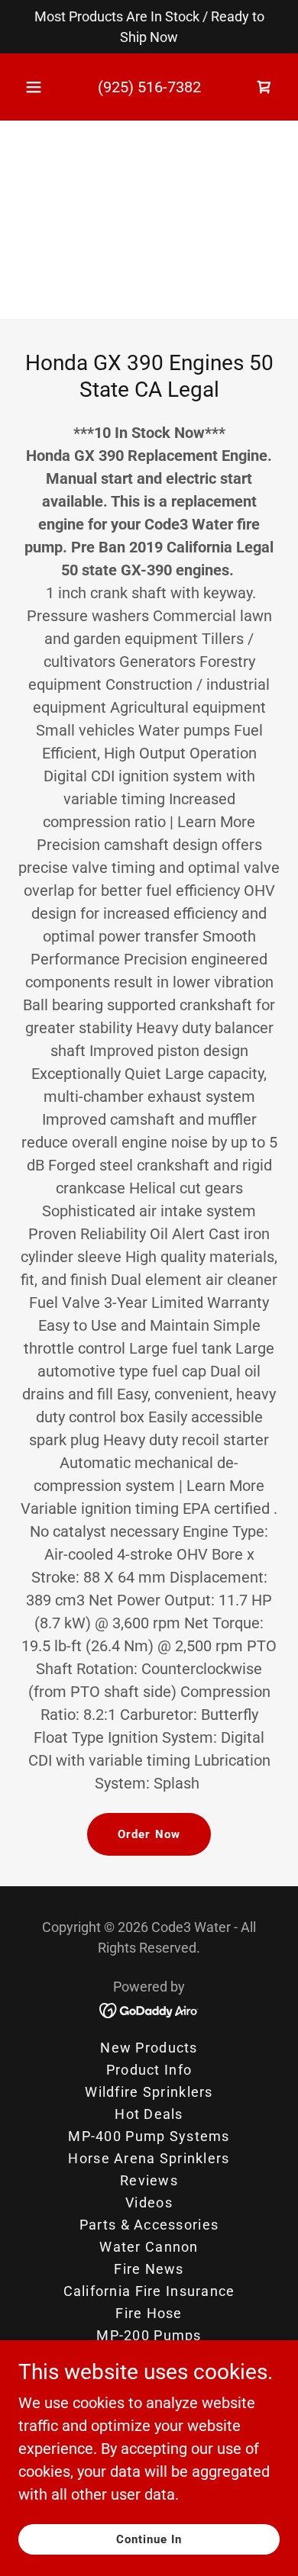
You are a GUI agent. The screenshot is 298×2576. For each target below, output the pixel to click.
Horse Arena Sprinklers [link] (149, 2158)
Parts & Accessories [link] (149, 2225)
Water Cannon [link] (149, 2247)
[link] (149, 2009)
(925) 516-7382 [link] (149, 87)
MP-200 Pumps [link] (149, 2335)
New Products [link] (149, 2048)
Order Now (149, 1834)
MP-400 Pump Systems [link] (149, 2136)
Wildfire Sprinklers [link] (149, 2092)
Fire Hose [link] (149, 2313)
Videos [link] (149, 2202)
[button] (34, 87)
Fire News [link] (149, 2269)
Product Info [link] (149, 2070)
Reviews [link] (149, 2180)
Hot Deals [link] (149, 2114)
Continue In (149, 2539)
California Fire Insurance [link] (149, 2291)
